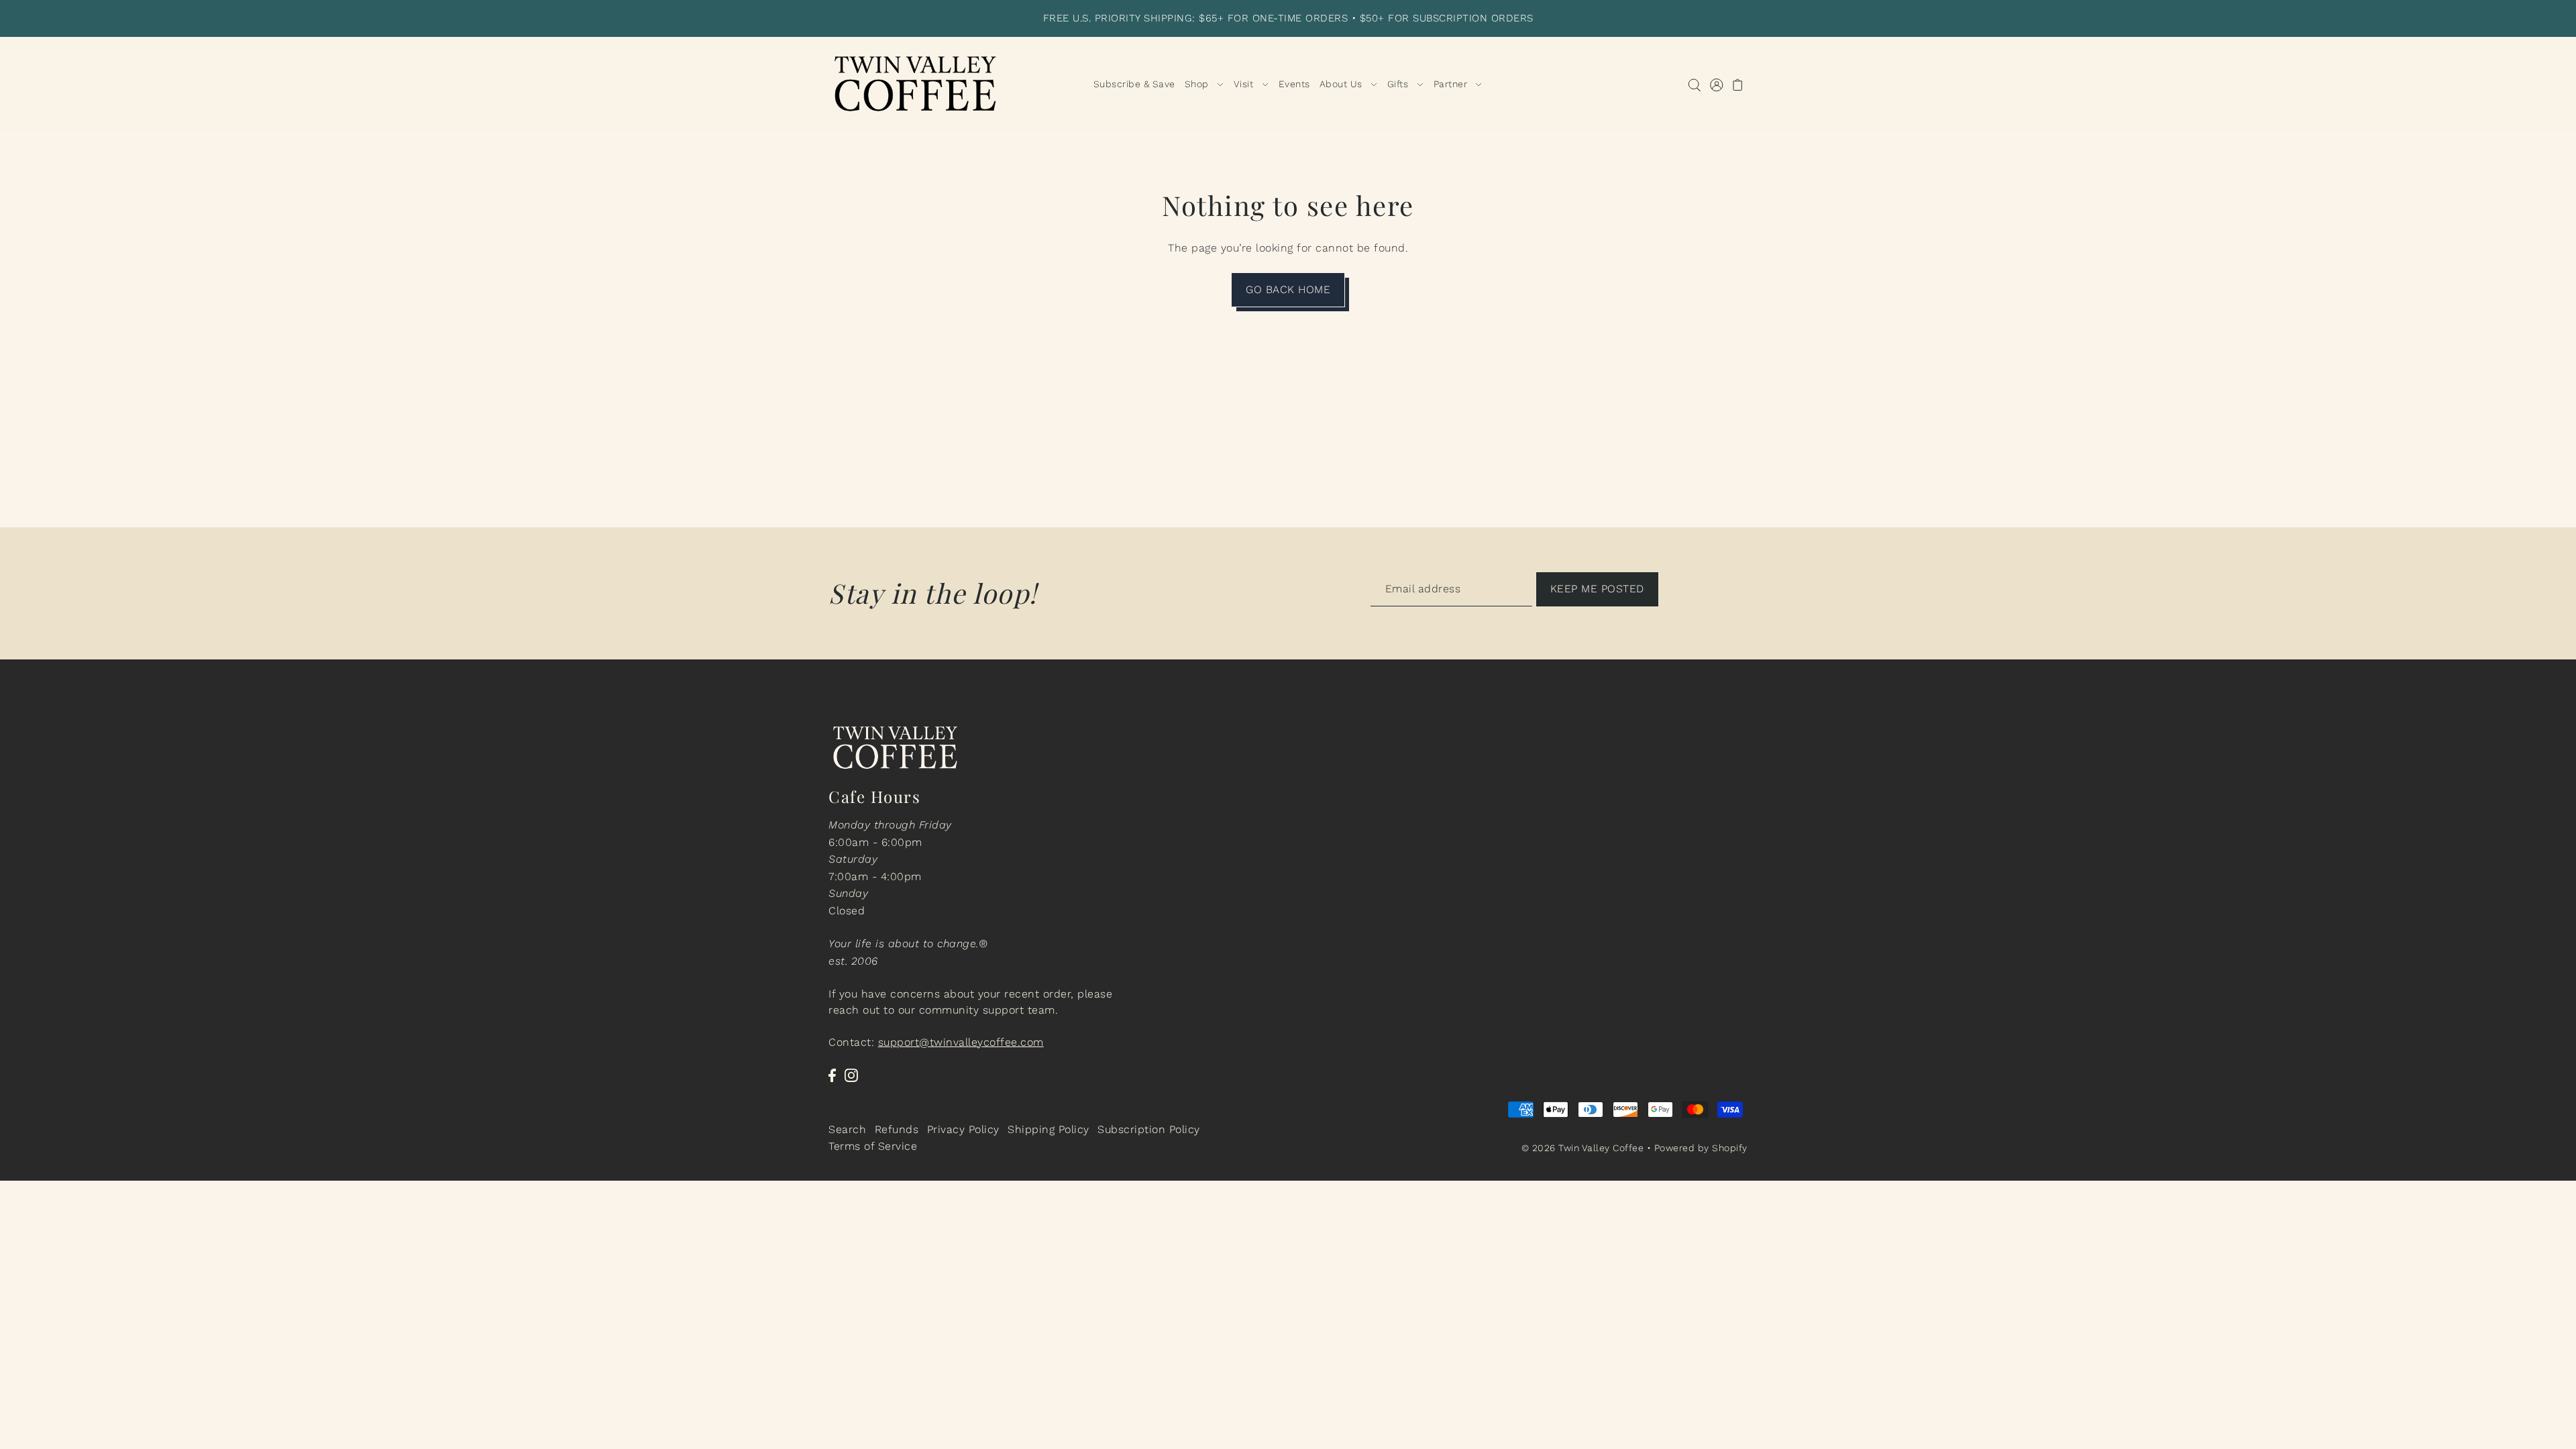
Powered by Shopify (1701, 1148)
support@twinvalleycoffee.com (961, 1042)
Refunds (897, 1129)
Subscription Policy (1149, 1129)
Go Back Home (1288, 289)
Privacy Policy (963, 1129)
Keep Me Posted (1597, 589)
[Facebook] (832, 1075)
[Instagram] (851, 1075)
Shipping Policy (1049, 1129)
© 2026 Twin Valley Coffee (1583, 1148)
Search (847, 1129)
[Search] (1694, 84)
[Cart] (1738, 84)
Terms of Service (873, 1146)
